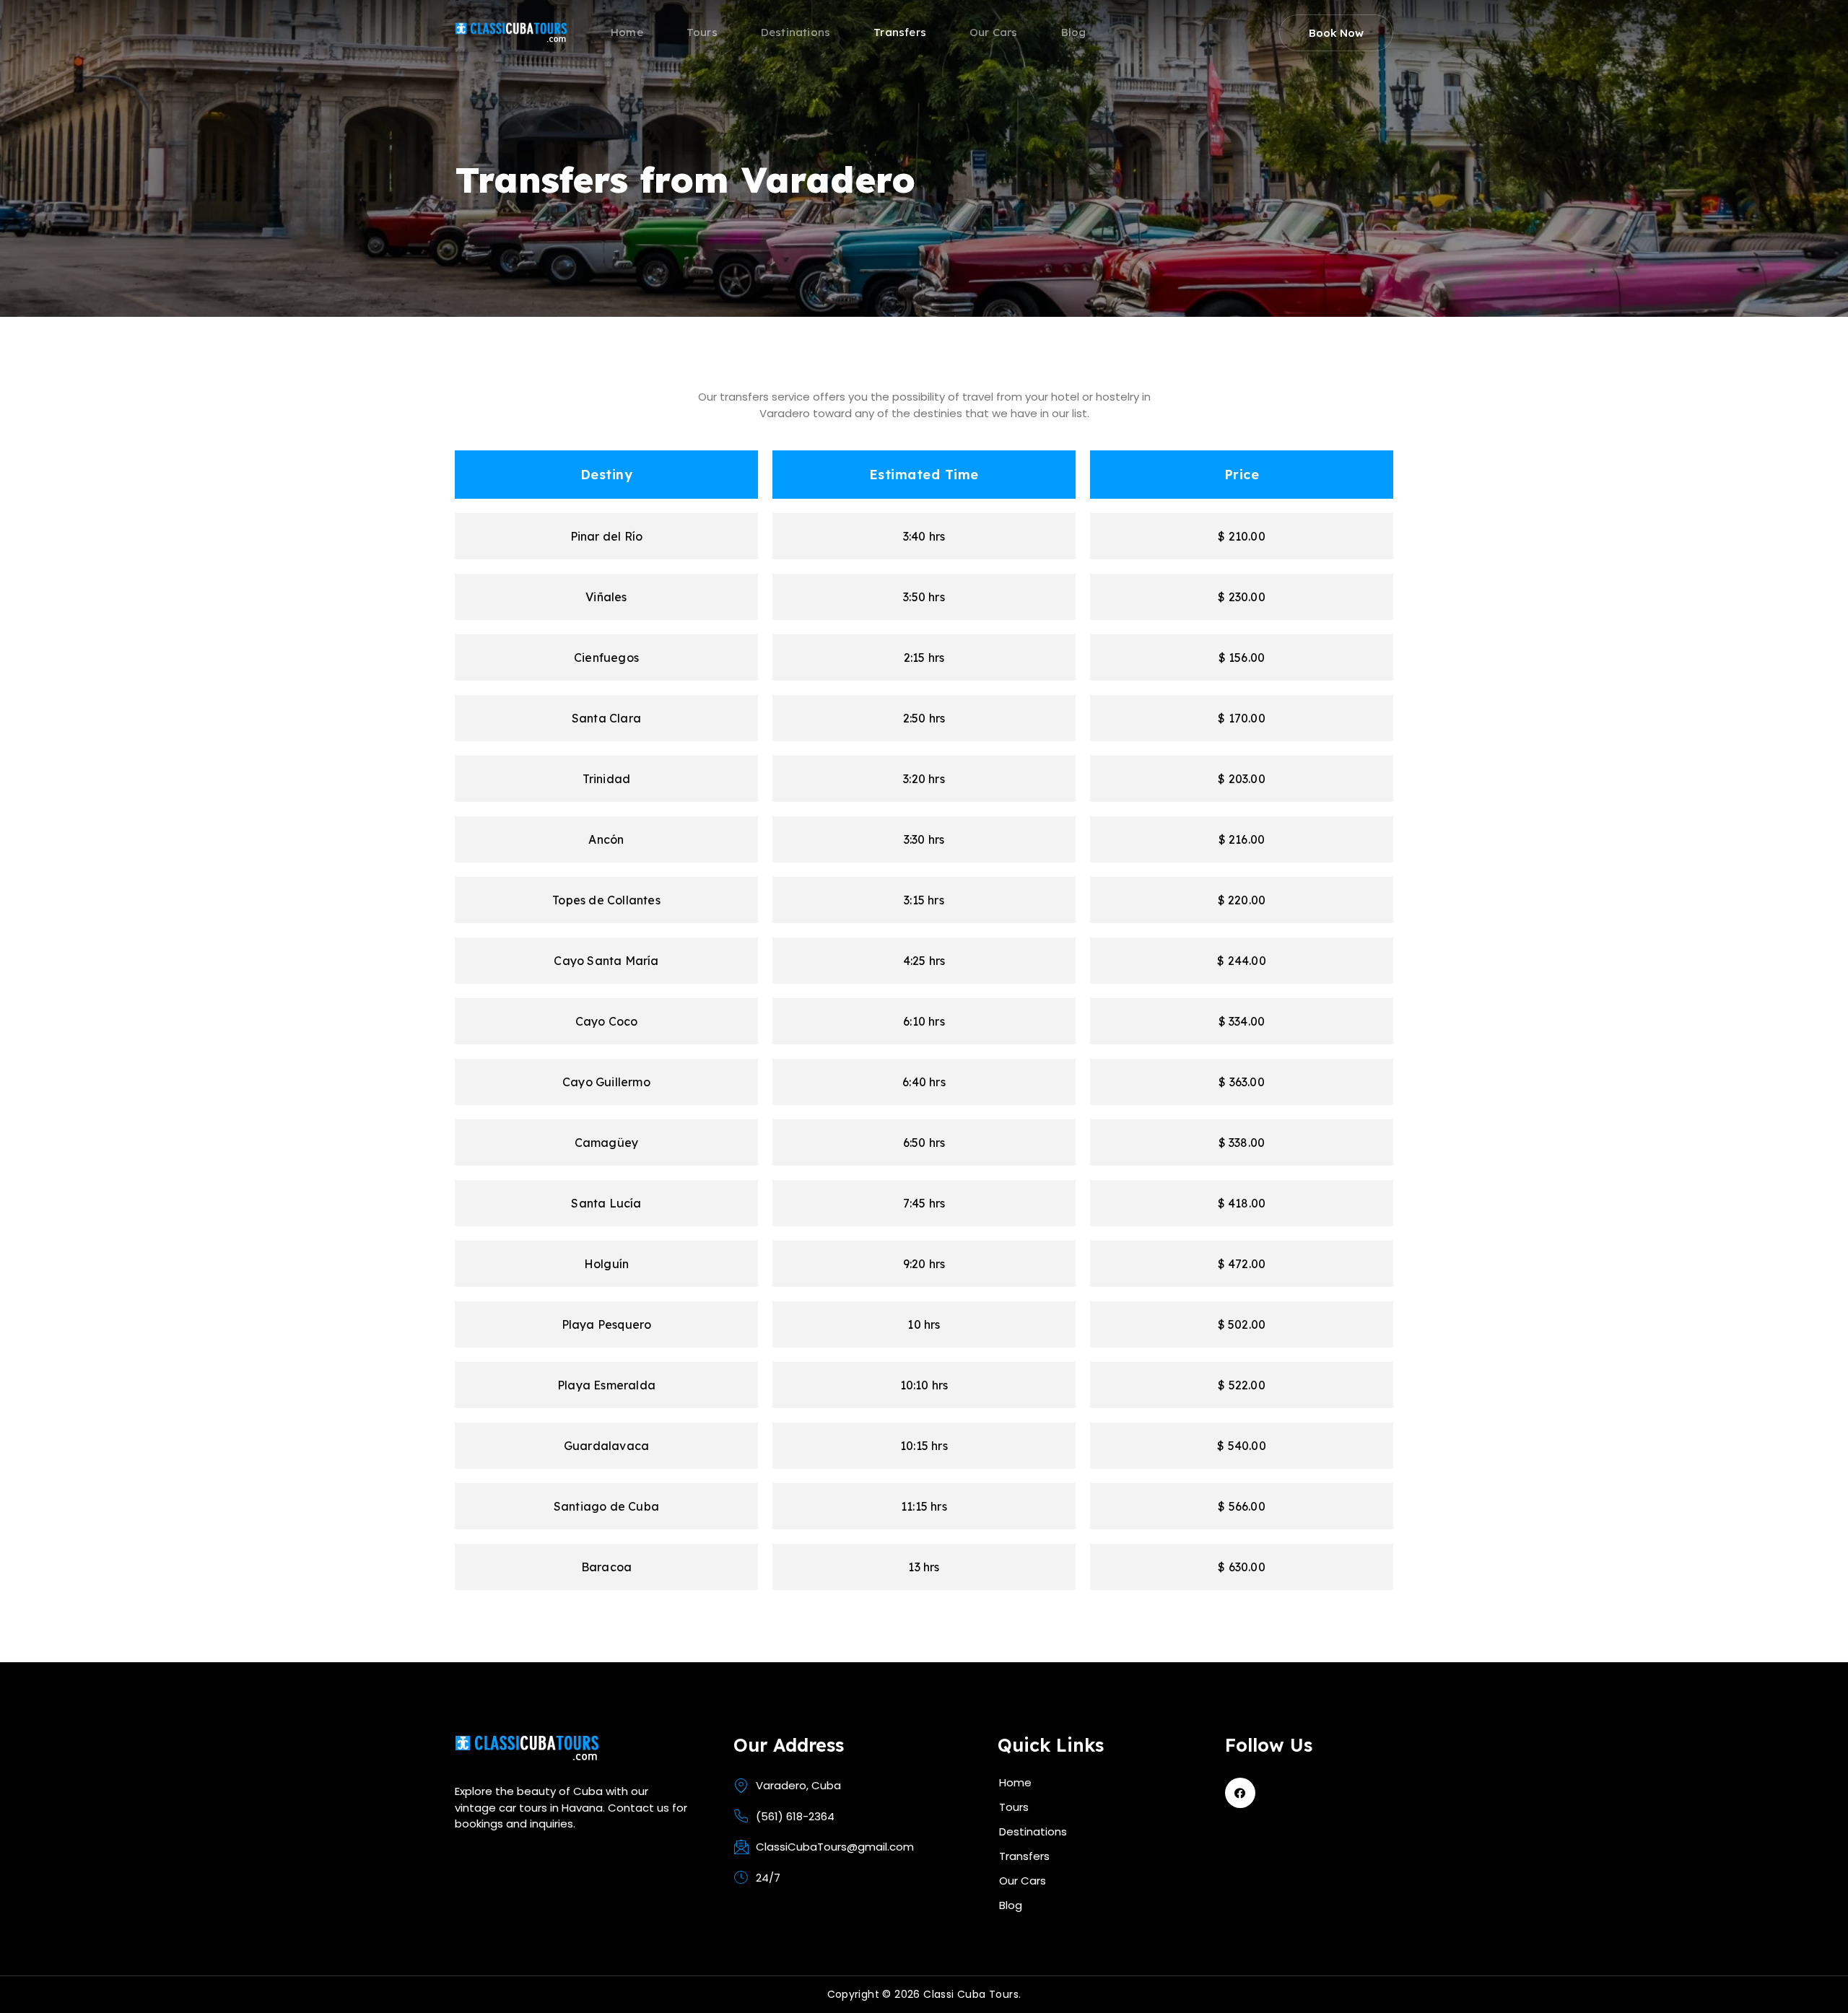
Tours (702, 34)
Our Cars (994, 34)
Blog (1074, 34)
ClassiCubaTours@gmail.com (835, 1847)
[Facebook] (1240, 1793)
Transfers (900, 34)
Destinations (796, 34)
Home (627, 34)
